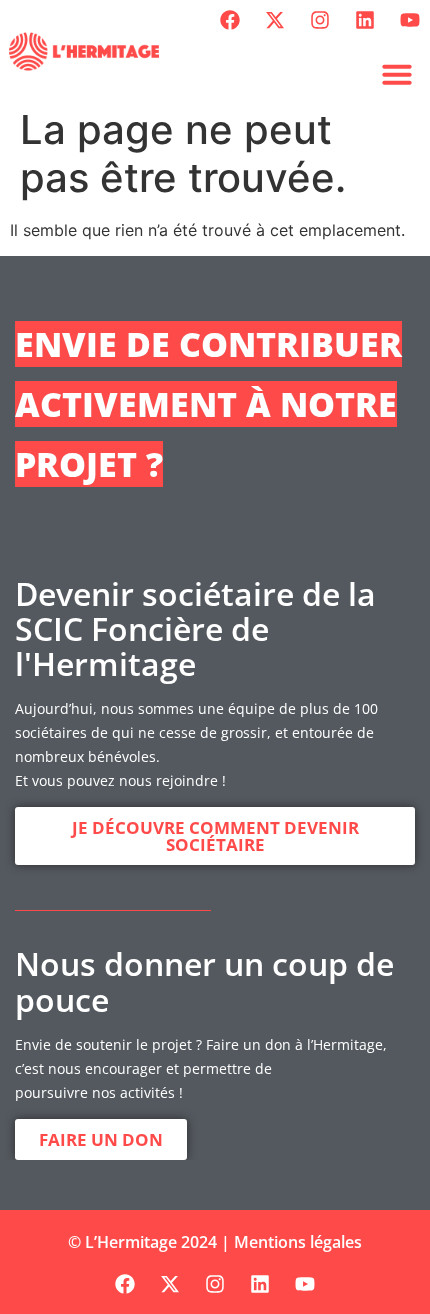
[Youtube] (410, 20)
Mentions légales (298, 1242)
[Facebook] (230, 20)
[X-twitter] (275, 20)
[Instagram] (320, 20)
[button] (397, 74)
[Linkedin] (365, 20)
